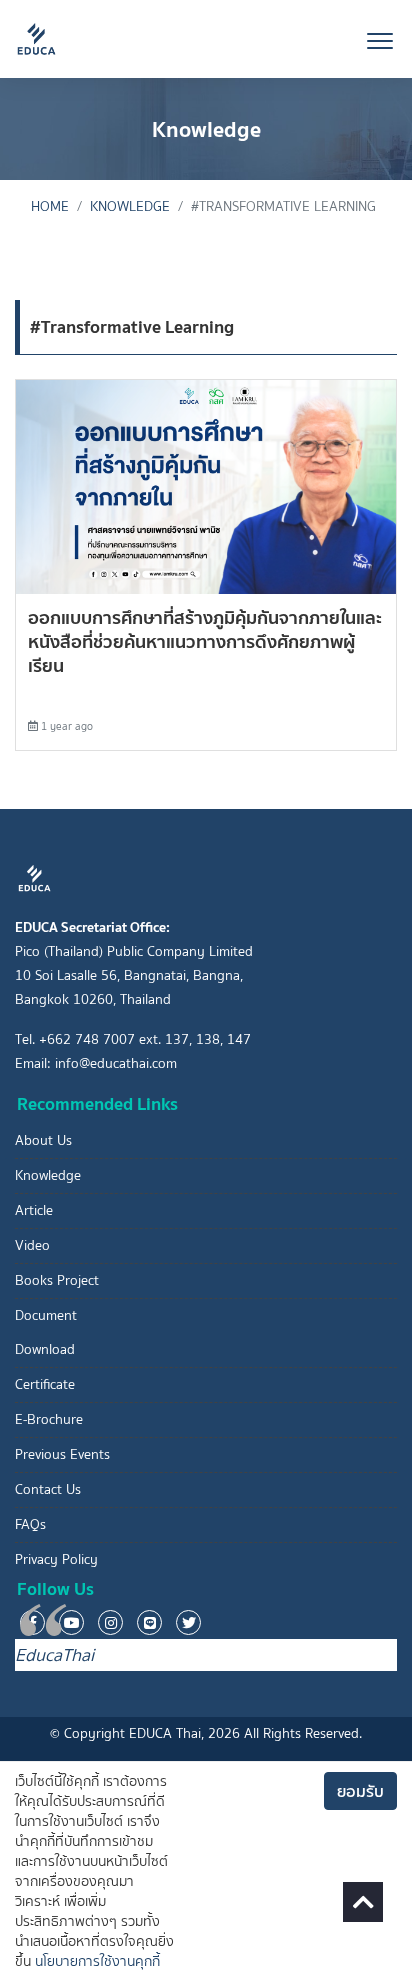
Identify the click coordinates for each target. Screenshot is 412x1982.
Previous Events (62, 1454)
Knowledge (130, 206)
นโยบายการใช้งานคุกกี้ (97, 1961)
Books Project (57, 1280)
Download (45, 1349)
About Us (43, 1140)
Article (34, 1210)
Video (32, 1245)
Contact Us (48, 1489)
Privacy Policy (56, 1559)
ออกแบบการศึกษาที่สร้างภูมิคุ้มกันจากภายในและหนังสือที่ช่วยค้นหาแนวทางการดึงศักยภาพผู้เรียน (205, 641)
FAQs (30, 1524)
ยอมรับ (360, 1791)
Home (50, 206)
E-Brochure (49, 1419)
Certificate (45, 1384)
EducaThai (54, 1655)
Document (46, 1315)
